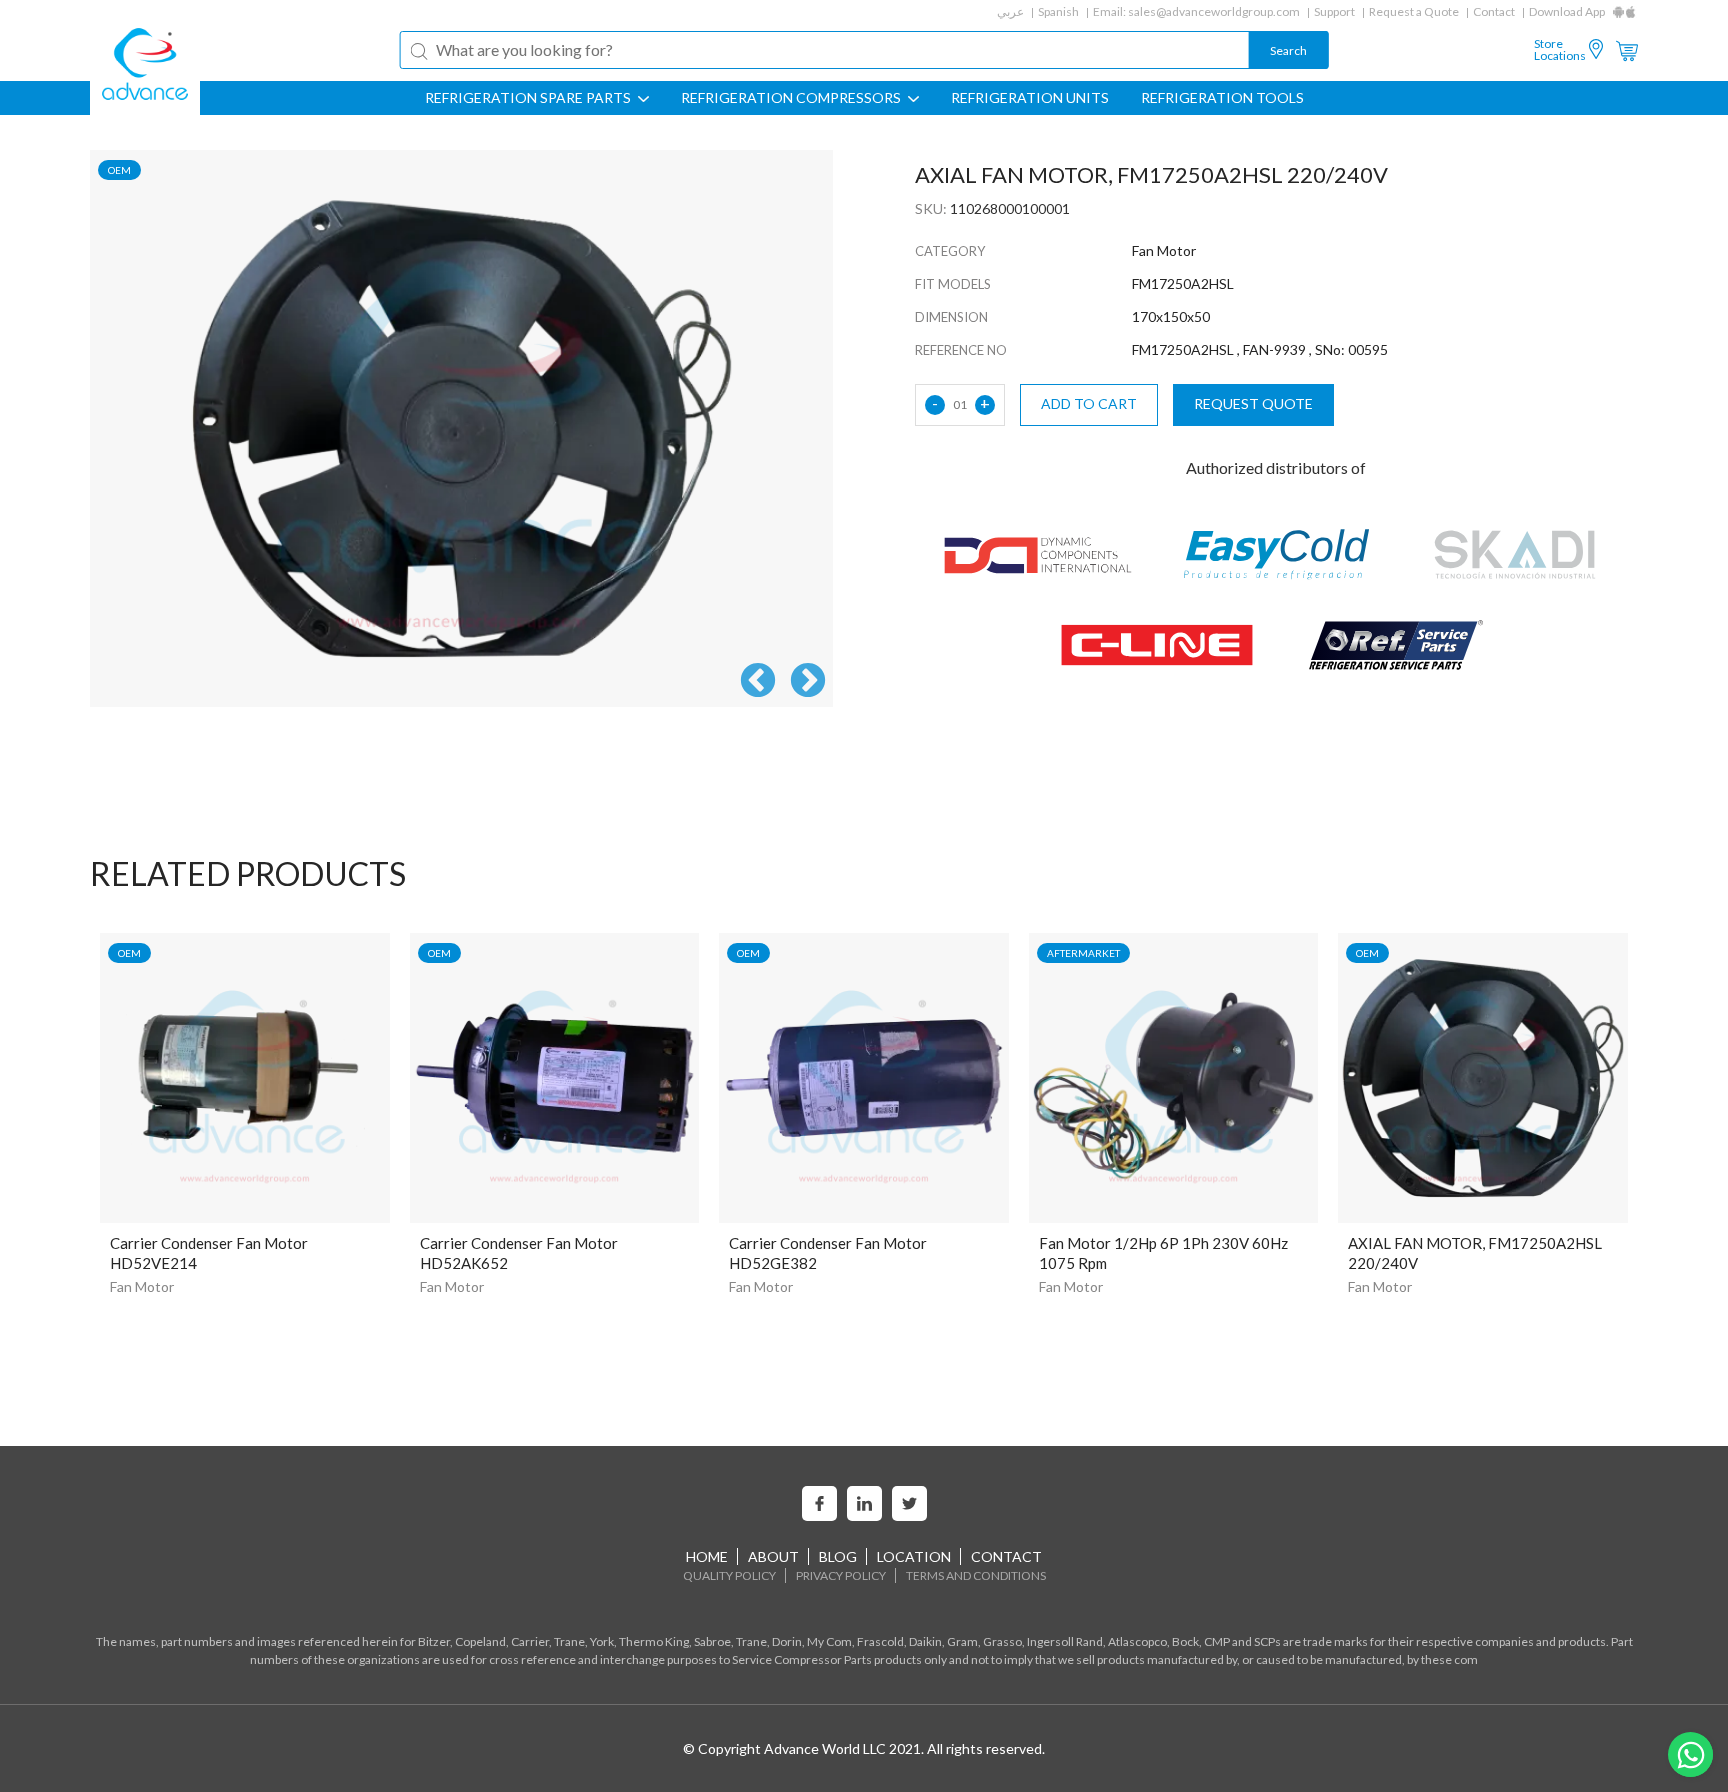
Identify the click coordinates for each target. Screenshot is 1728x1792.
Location (914, 1556)
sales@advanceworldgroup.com (1214, 11)
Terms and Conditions (976, 1575)
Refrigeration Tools (1222, 98)
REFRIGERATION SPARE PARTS (529, 98)
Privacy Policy (841, 1575)
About (773, 1556)
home (707, 1556)
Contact (1494, 11)
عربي (1010, 11)
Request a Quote (1414, 11)
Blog (838, 1556)
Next (808, 682)
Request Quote (1253, 403)
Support (1334, 11)
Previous (758, 682)
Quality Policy (729, 1575)
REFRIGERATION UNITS (1030, 98)
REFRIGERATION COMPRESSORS (792, 98)
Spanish (1058, 11)
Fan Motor (142, 1286)
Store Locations (1560, 50)
